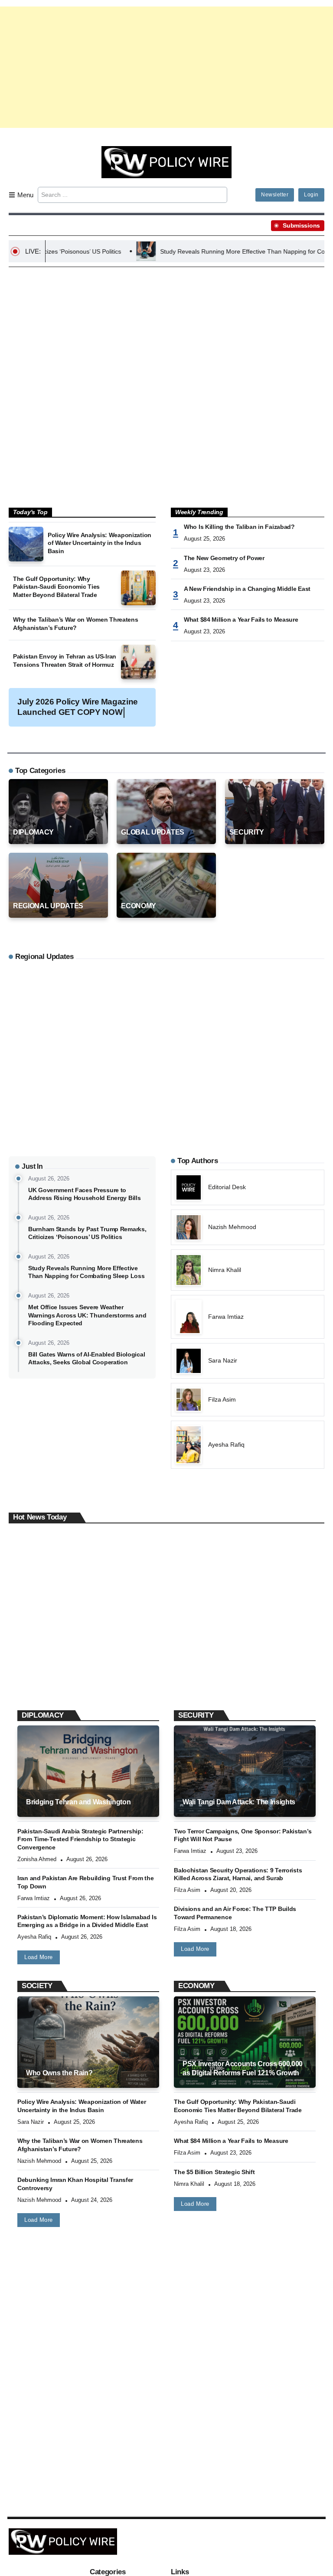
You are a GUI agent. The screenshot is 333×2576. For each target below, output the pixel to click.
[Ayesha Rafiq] (248, 1445)
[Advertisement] (166, 67)
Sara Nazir (31, 2122)
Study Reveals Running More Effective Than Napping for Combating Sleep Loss (208, 251)
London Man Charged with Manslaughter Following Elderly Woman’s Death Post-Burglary (80, 1662)
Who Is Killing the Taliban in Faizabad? (239, 527)
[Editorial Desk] (248, 1187)
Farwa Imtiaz (34, 1898)
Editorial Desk (39, 1685)
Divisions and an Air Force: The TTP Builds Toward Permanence (235, 1913)
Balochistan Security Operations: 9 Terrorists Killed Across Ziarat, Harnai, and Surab (238, 1874)
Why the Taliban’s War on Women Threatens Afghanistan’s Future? (76, 624)
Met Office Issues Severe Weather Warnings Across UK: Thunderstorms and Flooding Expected (87, 1315)
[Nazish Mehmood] (248, 1227)
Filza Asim (187, 1890)
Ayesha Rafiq (34, 1937)
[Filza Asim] (248, 1400)
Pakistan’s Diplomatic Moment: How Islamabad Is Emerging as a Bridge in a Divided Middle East (87, 1921)
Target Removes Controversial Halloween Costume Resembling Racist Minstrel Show (251, 1658)
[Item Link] (26, 544)
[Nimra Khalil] (248, 1270)
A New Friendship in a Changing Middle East (247, 589)
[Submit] (219, 195)
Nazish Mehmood (39, 2161)
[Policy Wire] (166, 161)
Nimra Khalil (189, 2184)
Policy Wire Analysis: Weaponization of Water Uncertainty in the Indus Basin (100, 543)
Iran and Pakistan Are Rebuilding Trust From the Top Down (86, 1882)
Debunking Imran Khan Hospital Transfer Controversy (75, 2184)
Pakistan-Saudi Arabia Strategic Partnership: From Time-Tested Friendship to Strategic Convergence (80, 1839)
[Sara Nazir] (248, 1361)
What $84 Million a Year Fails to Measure (241, 620)
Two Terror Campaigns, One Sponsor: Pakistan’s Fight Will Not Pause (243, 1835)
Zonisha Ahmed (37, 1859)
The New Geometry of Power (224, 558)
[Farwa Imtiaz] (248, 1317)
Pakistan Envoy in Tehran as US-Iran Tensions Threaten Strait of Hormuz (65, 660)
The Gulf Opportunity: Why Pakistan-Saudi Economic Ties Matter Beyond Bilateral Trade (56, 587)
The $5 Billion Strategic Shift (214, 2172)
